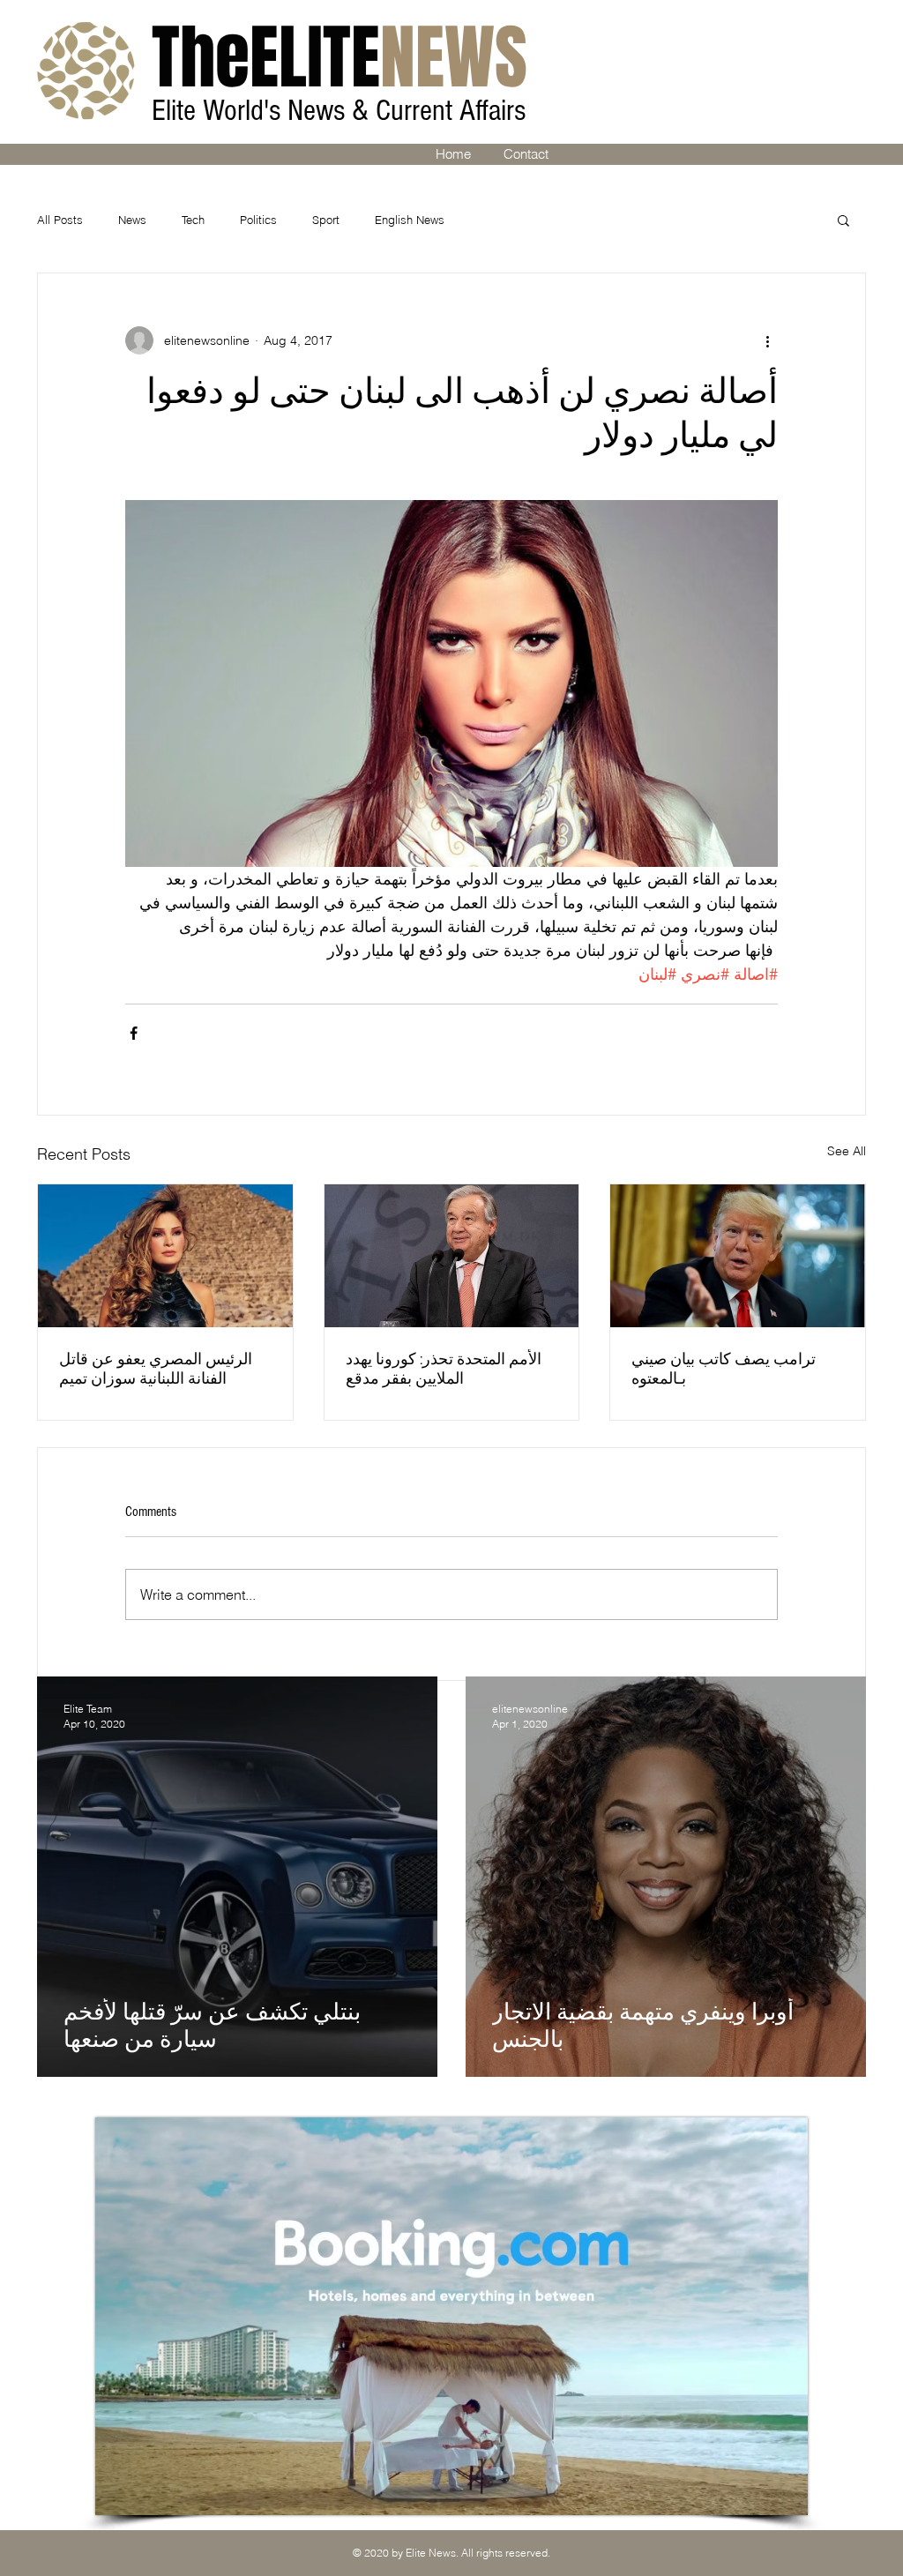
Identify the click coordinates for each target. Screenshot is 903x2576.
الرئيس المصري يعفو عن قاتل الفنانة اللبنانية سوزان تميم (156, 1369)
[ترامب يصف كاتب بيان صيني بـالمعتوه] (738, 1256)
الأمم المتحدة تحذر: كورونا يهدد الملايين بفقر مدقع (444, 1369)
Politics (258, 220)
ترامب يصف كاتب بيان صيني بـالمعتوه (724, 1369)
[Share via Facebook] (134, 1033)
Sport (326, 220)
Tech (193, 220)
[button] (843, 220)
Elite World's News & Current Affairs (342, 111)
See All (847, 1151)
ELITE (340, 58)
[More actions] (767, 340)
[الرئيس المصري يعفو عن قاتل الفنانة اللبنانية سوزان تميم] (165, 1256)
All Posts (60, 220)
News (132, 220)
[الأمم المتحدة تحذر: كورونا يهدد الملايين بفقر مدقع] (452, 1256)
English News (410, 220)
